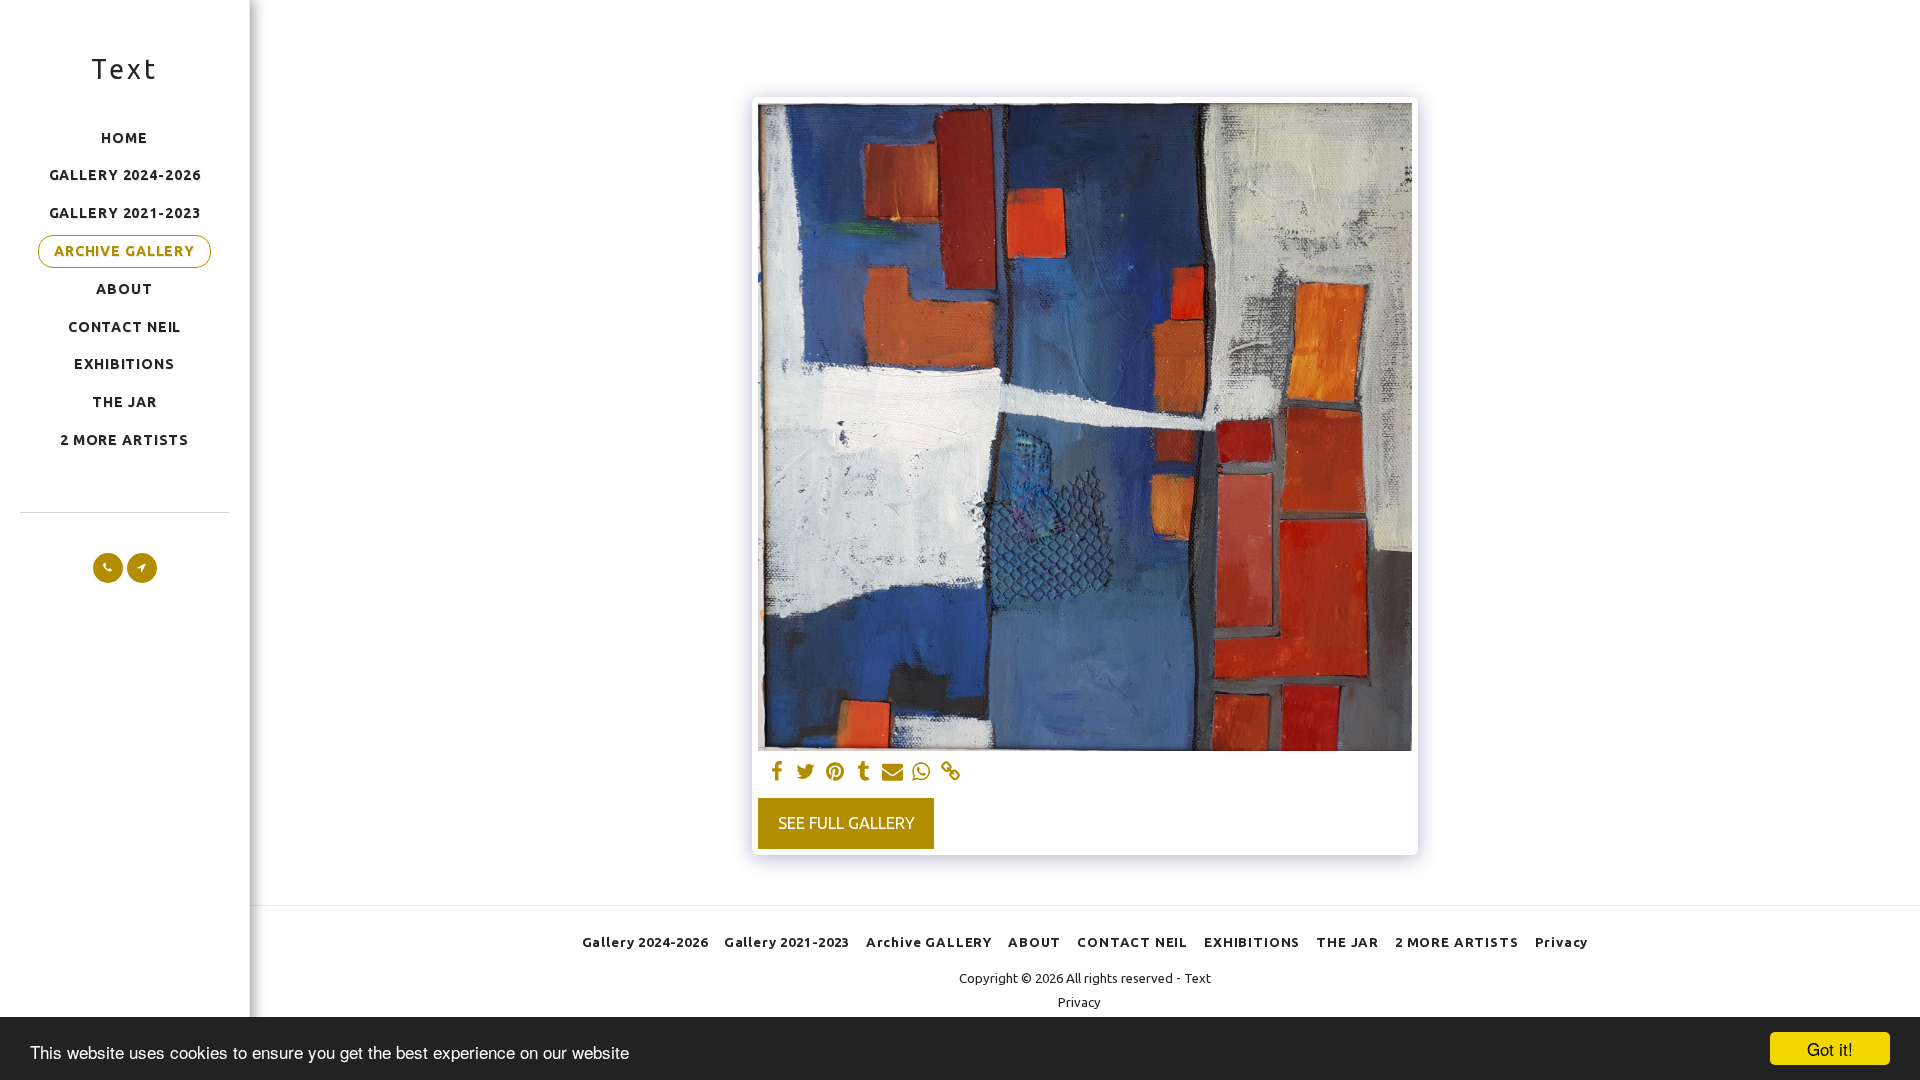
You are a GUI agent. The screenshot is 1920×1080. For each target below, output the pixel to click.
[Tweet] (806, 772)
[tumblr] (863, 772)
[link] (950, 772)
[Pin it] (834, 772)
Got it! (1830, 1048)
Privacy (1079, 1002)
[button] (108, 568)
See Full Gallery (846, 823)
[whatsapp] (921, 772)
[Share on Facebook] (777, 772)
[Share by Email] (892, 772)
